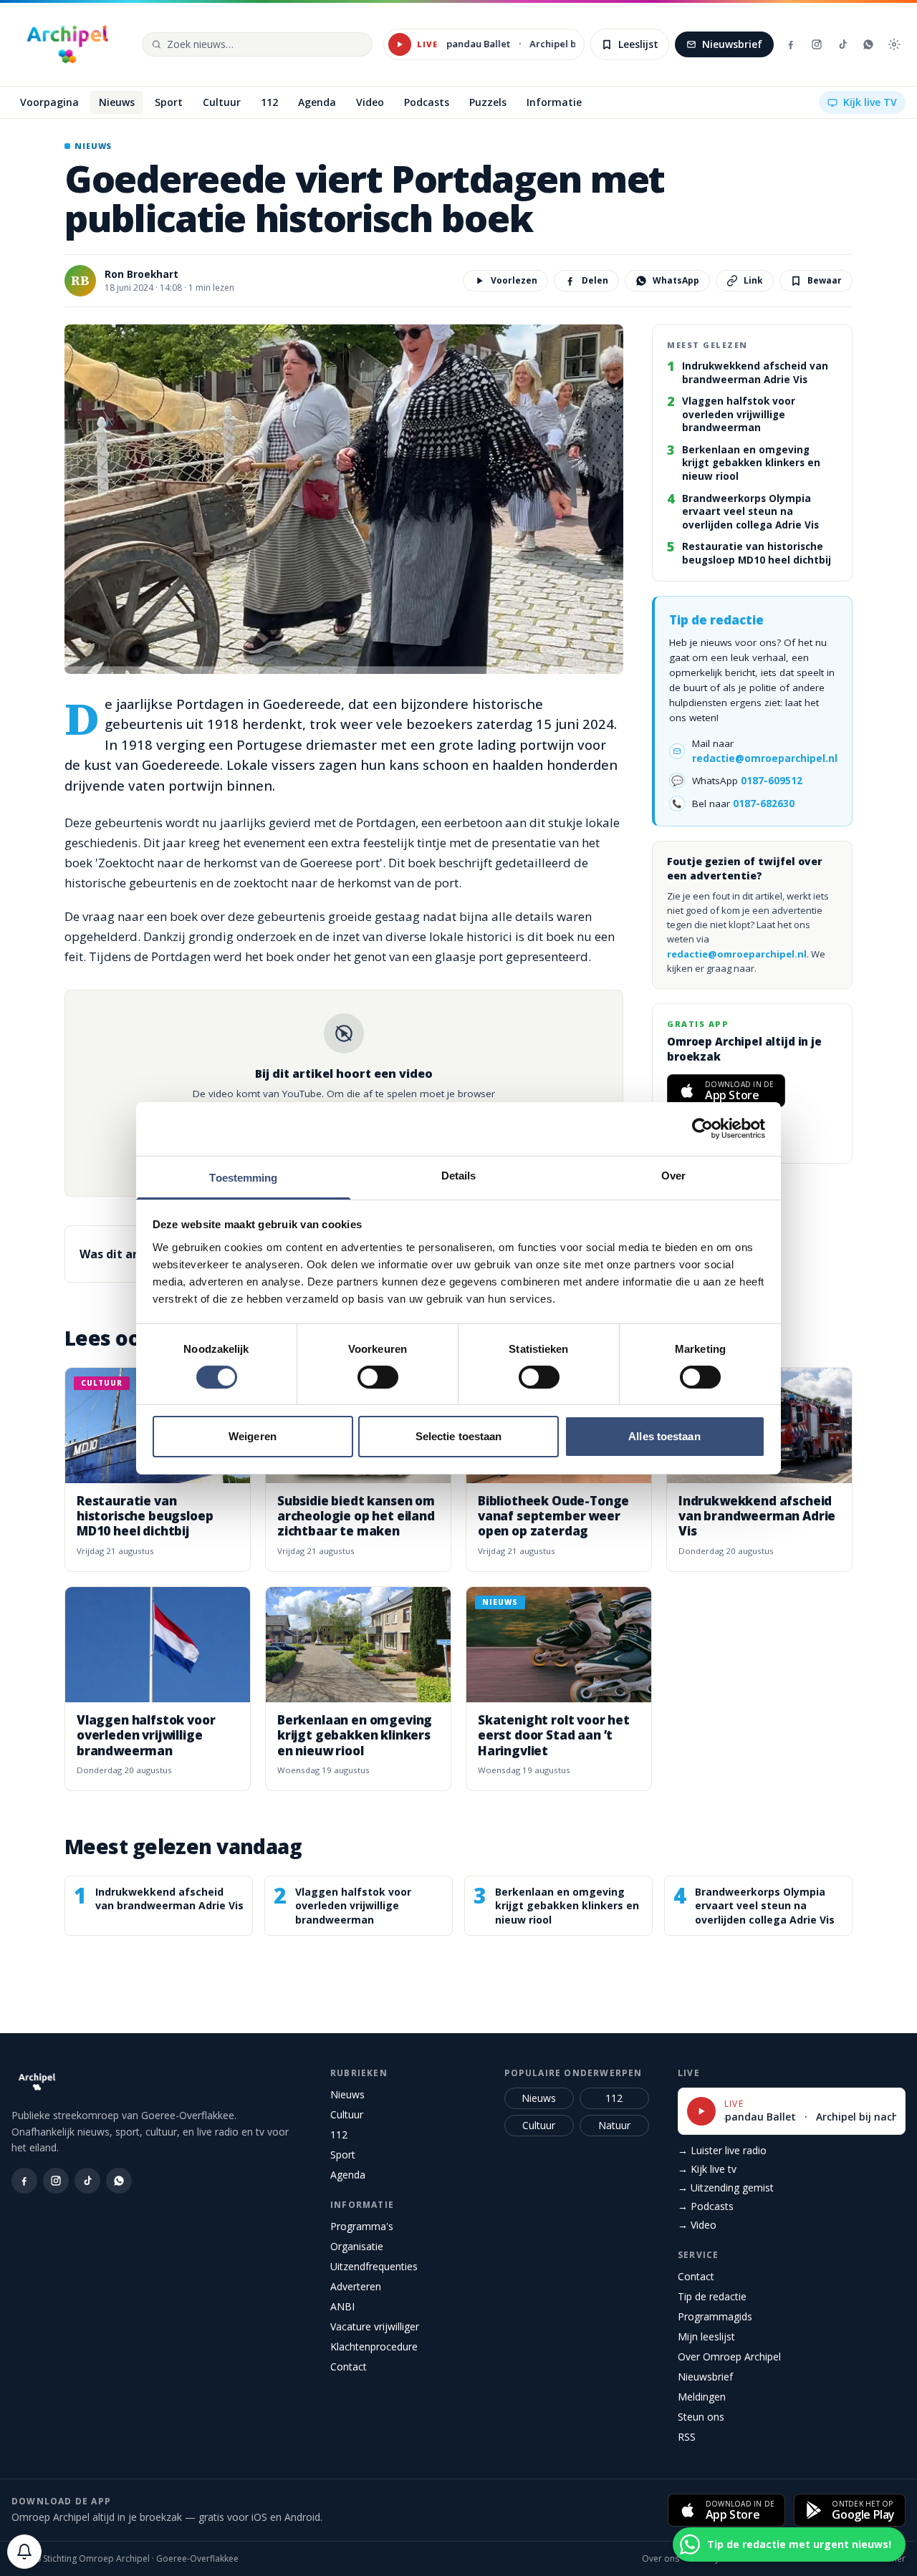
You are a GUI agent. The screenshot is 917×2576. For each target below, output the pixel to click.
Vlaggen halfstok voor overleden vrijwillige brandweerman (739, 415)
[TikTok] (842, 44)
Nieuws (347, 2094)
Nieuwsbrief (732, 44)
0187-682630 (764, 804)
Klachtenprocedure (374, 2346)
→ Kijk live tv (707, 2169)
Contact (349, 2367)
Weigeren (253, 1436)
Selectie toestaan (459, 1436)
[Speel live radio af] (400, 44)
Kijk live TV (870, 102)
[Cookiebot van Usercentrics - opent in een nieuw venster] (702, 1129)
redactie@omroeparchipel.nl (765, 758)
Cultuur (347, 2114)
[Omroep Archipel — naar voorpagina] (67, 44)
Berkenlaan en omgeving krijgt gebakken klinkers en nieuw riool (751, 464)
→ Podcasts (706, 2206)
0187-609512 (772, 781)
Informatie (362, 2205)
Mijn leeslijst (706, 2336)
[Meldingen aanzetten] (24, 2552)
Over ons (661, 2559)
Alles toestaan (664, 1436)
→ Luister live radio (722, 2150)
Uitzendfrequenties (374, 2266)
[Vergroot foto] (344, 499)
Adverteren (356, 2286)
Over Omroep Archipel (729, 2356)
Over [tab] (673, 1175)
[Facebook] (791, 44)
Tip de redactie (712, 2296)
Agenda (348, 2175)
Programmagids (715, 2316)
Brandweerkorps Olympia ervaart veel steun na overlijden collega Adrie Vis (750, 512)
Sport (343, 2155)
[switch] (378, 1377)
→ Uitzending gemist (726, 2187)
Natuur (614, 2125)
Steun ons (701, 2417)
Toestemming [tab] (243, 1177)
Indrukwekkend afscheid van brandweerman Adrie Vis (755, 373)
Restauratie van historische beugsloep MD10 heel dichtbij (757, 554)
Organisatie (357, 2246)
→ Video (697, 2225)
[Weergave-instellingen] (894, 44)
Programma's (362, 2226)
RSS (687, 2437)
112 (339, 2134)
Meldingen (702, 2397)
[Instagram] (817, 44)
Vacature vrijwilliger (375, 2326)
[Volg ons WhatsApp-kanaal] (868, 44)
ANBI (342, 2306)
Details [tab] (459, 1175)
